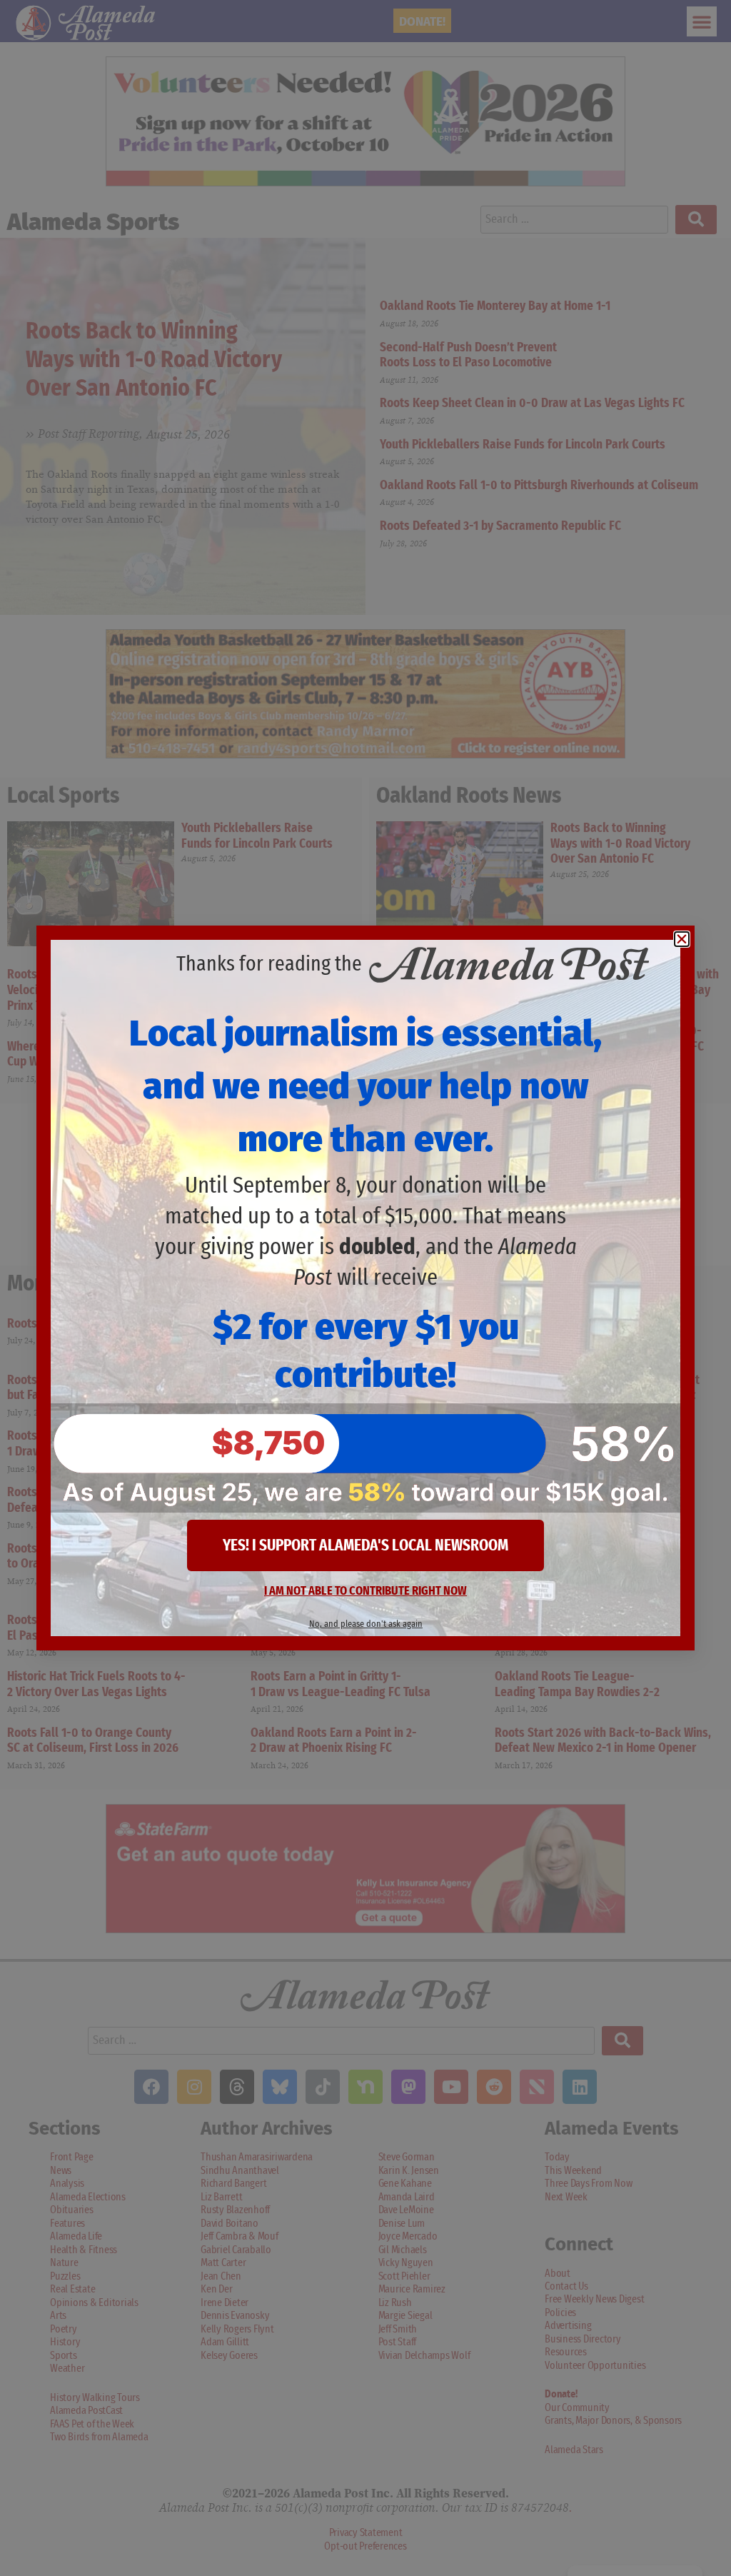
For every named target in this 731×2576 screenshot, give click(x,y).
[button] (682, 939)
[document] (365, 1288)
